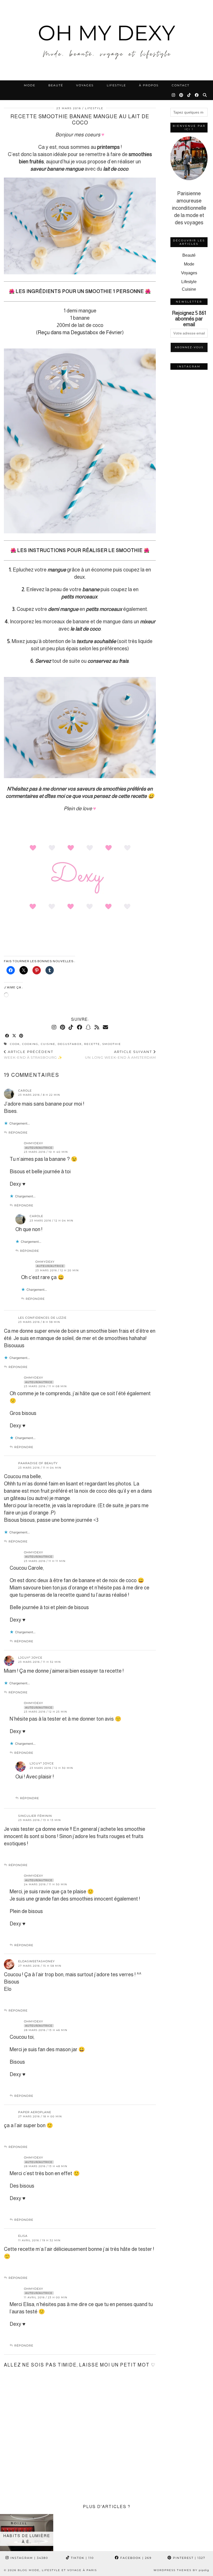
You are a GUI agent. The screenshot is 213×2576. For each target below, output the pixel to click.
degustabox (70, 1044)
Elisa (23, 2236)
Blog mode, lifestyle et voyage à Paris (57, 2570)
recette (92, 1044)
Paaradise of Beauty (38, 1463)
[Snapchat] (88, 1027)
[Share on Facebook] (7, 1036)
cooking (30, 1044)
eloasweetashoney (36, 1961)
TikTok (82, 2558)
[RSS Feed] (97, 1027)
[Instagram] (174, 95)
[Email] (105, 1027)
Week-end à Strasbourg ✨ (33, 1055)
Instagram (29, 2558)
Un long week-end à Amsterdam (120, 1055)
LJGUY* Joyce (30, 1658)
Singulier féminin (35, 1816)
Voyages (85, 85)
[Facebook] (197, 95)
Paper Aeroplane (35, 2112)
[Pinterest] (181, 95)
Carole (25, 1091)
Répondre (18, 1133)
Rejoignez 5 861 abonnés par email (189, 319)
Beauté (56, 85)
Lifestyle (116, 85)
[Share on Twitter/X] (14, 1036)
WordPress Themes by (181, 2570)
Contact (181, 85)
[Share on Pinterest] (21, 1036)
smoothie (112, 1044)
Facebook (135, 2558)
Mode (30, 85)
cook (15, 1044)
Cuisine (189, 289)
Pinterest (188, 2558)
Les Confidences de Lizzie (42, 1318)
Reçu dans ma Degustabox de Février (80, 332)
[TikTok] (189, 95)
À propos (149, 85)
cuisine (48, 1044)
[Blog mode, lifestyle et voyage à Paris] (106, 40)
